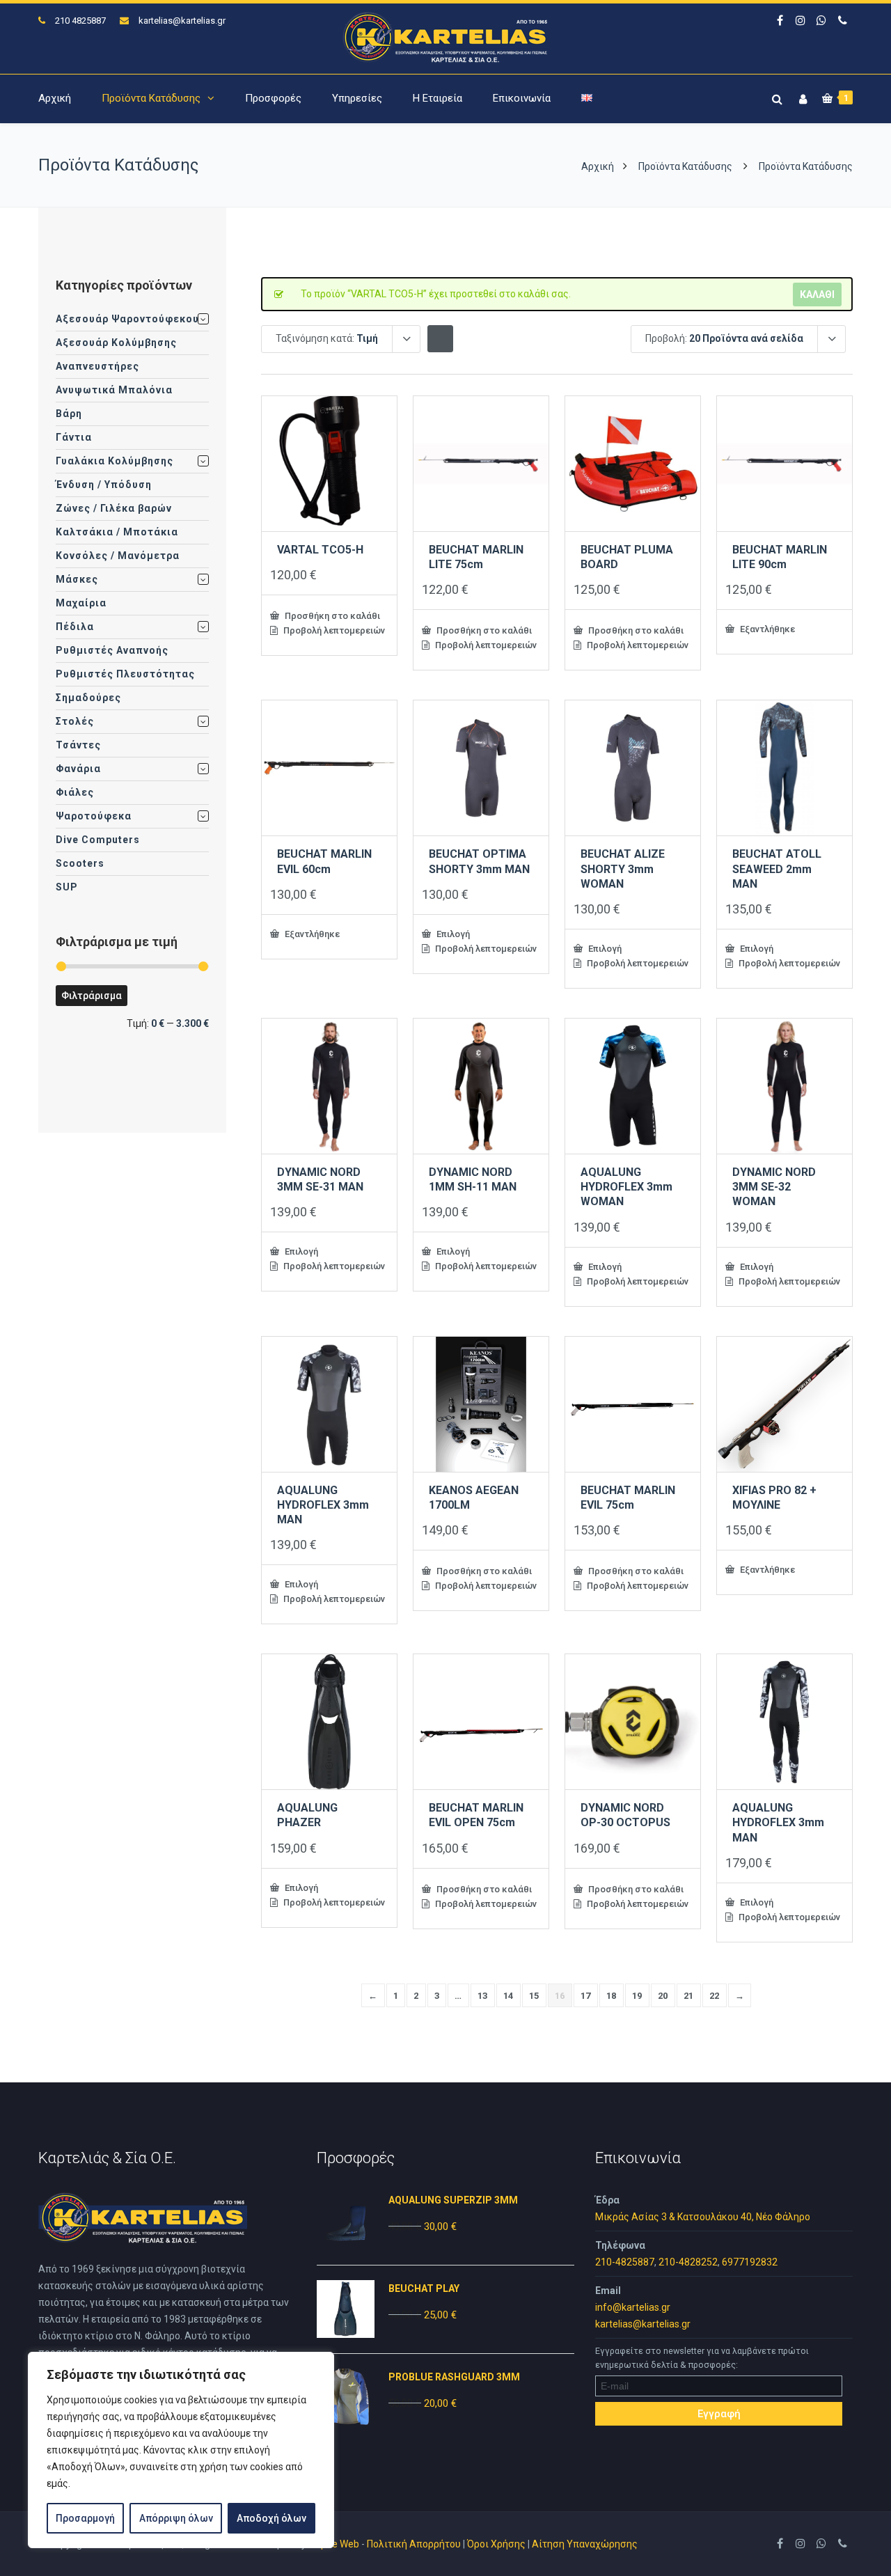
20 (663, 1996)
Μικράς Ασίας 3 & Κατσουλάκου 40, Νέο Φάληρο (703, 2217)
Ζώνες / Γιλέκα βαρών (114, 508)
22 (715, 1996)
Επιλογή (452, 934)
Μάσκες (77, 579)
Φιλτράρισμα (92, 996)
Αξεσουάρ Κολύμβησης (116, 343)
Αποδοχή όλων (271, 2518)
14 (508, 1996)
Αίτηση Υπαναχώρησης (585, 2544)
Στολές (75, 721)
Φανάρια (78, 769)
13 (483, 1996)
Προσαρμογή (85, 2518)
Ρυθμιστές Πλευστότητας (125, 674)
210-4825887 (625, 2262)
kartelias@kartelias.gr (182, 21)
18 (612, 1996)
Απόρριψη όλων (176, 2518)
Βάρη (69, 414)
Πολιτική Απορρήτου (414, 2544)
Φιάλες (75, 792)
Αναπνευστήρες (97, 366)
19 (637, 1996)
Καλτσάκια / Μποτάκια (117, 532)
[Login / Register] (801, 96)
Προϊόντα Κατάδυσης (151, 98)
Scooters (80, 863)
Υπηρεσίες (357, 98)
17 (586, 1996)
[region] (181, 2450)
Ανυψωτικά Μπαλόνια (114, 390)
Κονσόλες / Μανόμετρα (118, 556)
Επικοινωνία (522, 98)
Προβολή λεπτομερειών (333, 630)
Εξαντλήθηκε (766, 629)
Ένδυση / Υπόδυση (104, 485)
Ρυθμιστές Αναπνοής (112, 650)
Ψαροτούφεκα (94, 816)
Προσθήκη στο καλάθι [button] (331, 615)
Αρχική (55, 98)
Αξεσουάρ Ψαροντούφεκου (127, 319)
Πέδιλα (75, 627)
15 (534, 1996)
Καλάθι (817, 294)
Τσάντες (78, 745)
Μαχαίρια (81, 603)
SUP (67, 887)
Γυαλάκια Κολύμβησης (115, 461)
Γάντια (74, 437)
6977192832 (750, 2262)
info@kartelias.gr (633, 2307)
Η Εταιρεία (437, 98)
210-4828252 (688, 2262)
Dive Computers (98, 840)
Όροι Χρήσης (496, 2544)
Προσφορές (273, 98)
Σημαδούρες (88, 698)
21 (689, 1996)
